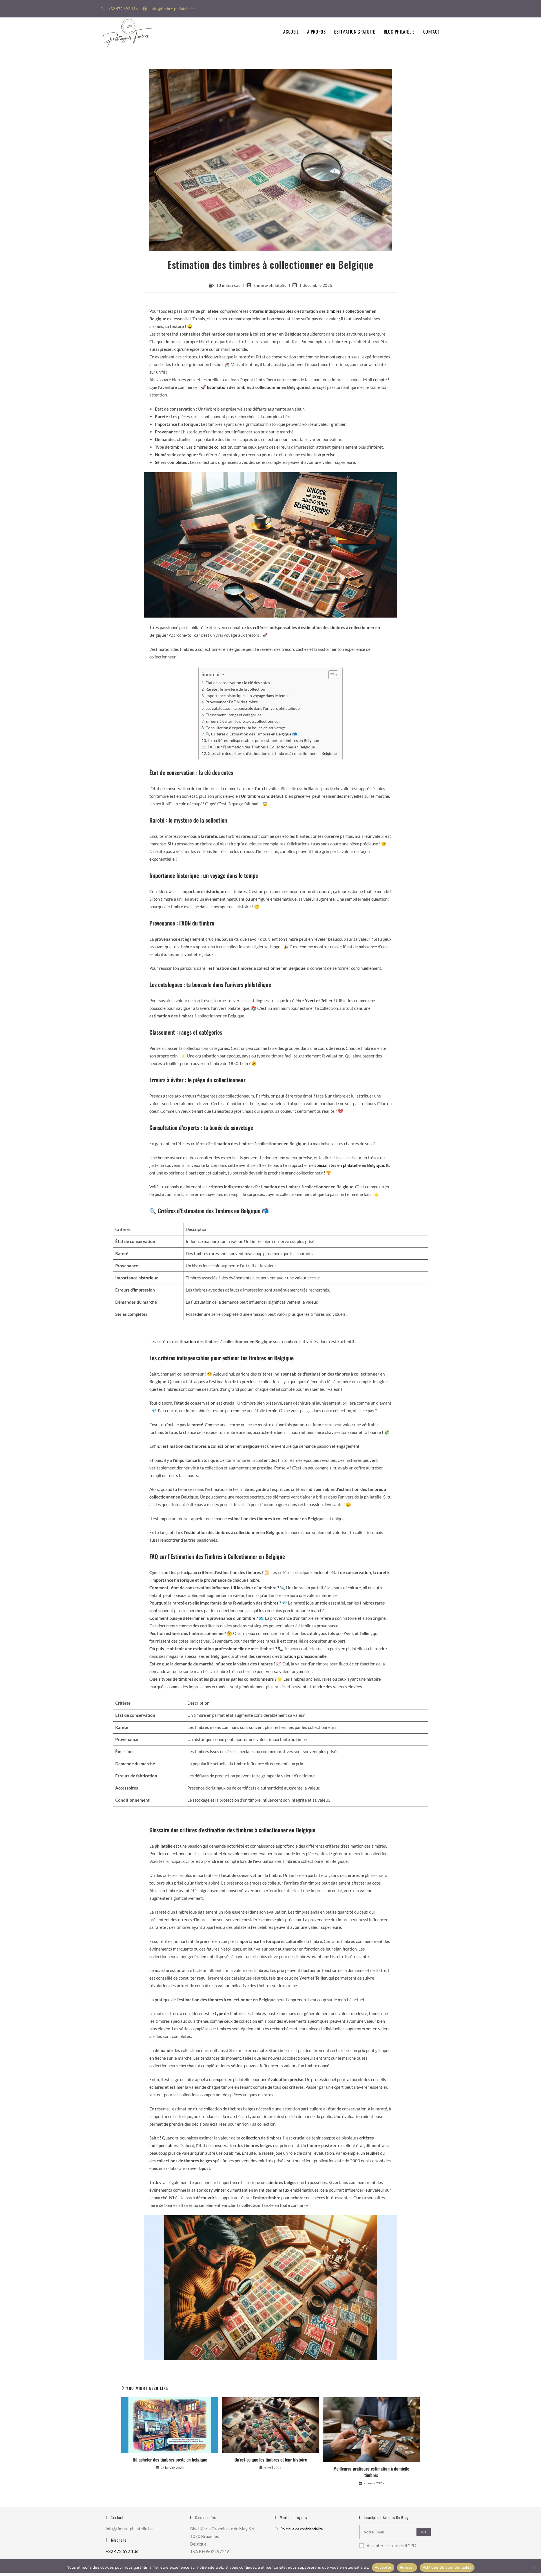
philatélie (210, 311)
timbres (334, 311)
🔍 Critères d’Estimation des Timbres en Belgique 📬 (251, 734)
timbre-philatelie (270, 285)
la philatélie (197, 627)
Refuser (407, 2567)
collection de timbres (223, 2109)
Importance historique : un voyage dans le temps (247, 696)
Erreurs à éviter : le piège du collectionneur (243, 721)
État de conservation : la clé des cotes (238, 683)
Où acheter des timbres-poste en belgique (170, 2460)
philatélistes (245, 1927)
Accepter (383, 2567)
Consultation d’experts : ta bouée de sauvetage (246, 728)
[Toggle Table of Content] (330, 675)
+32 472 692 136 (122, 2551)
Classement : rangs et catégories (233, 715)
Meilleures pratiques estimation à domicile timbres (371, 2472)
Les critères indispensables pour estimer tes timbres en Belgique (263, 741)
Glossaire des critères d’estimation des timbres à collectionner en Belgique (272, 753)
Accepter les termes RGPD (391, 2546)
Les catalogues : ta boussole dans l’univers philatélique (252, 708)
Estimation (217, 387)
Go (424, 2532)
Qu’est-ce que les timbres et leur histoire (271, 2460)
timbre (170, 341)
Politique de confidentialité (302, 2529)
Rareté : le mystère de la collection (235, 689)
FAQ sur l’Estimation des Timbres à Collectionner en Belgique (261, 747)
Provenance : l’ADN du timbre (232, 702)
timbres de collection (213, 447)
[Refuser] (534, 2568)
